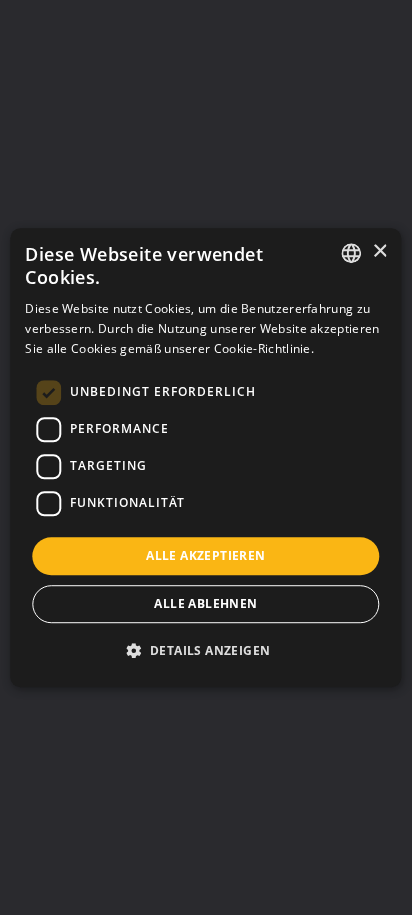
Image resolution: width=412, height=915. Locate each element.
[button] (206, 650)
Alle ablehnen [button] (205, 603)
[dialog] (205, 458)
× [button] (379, 251)
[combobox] (352, 253)
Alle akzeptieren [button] (205, 555)
